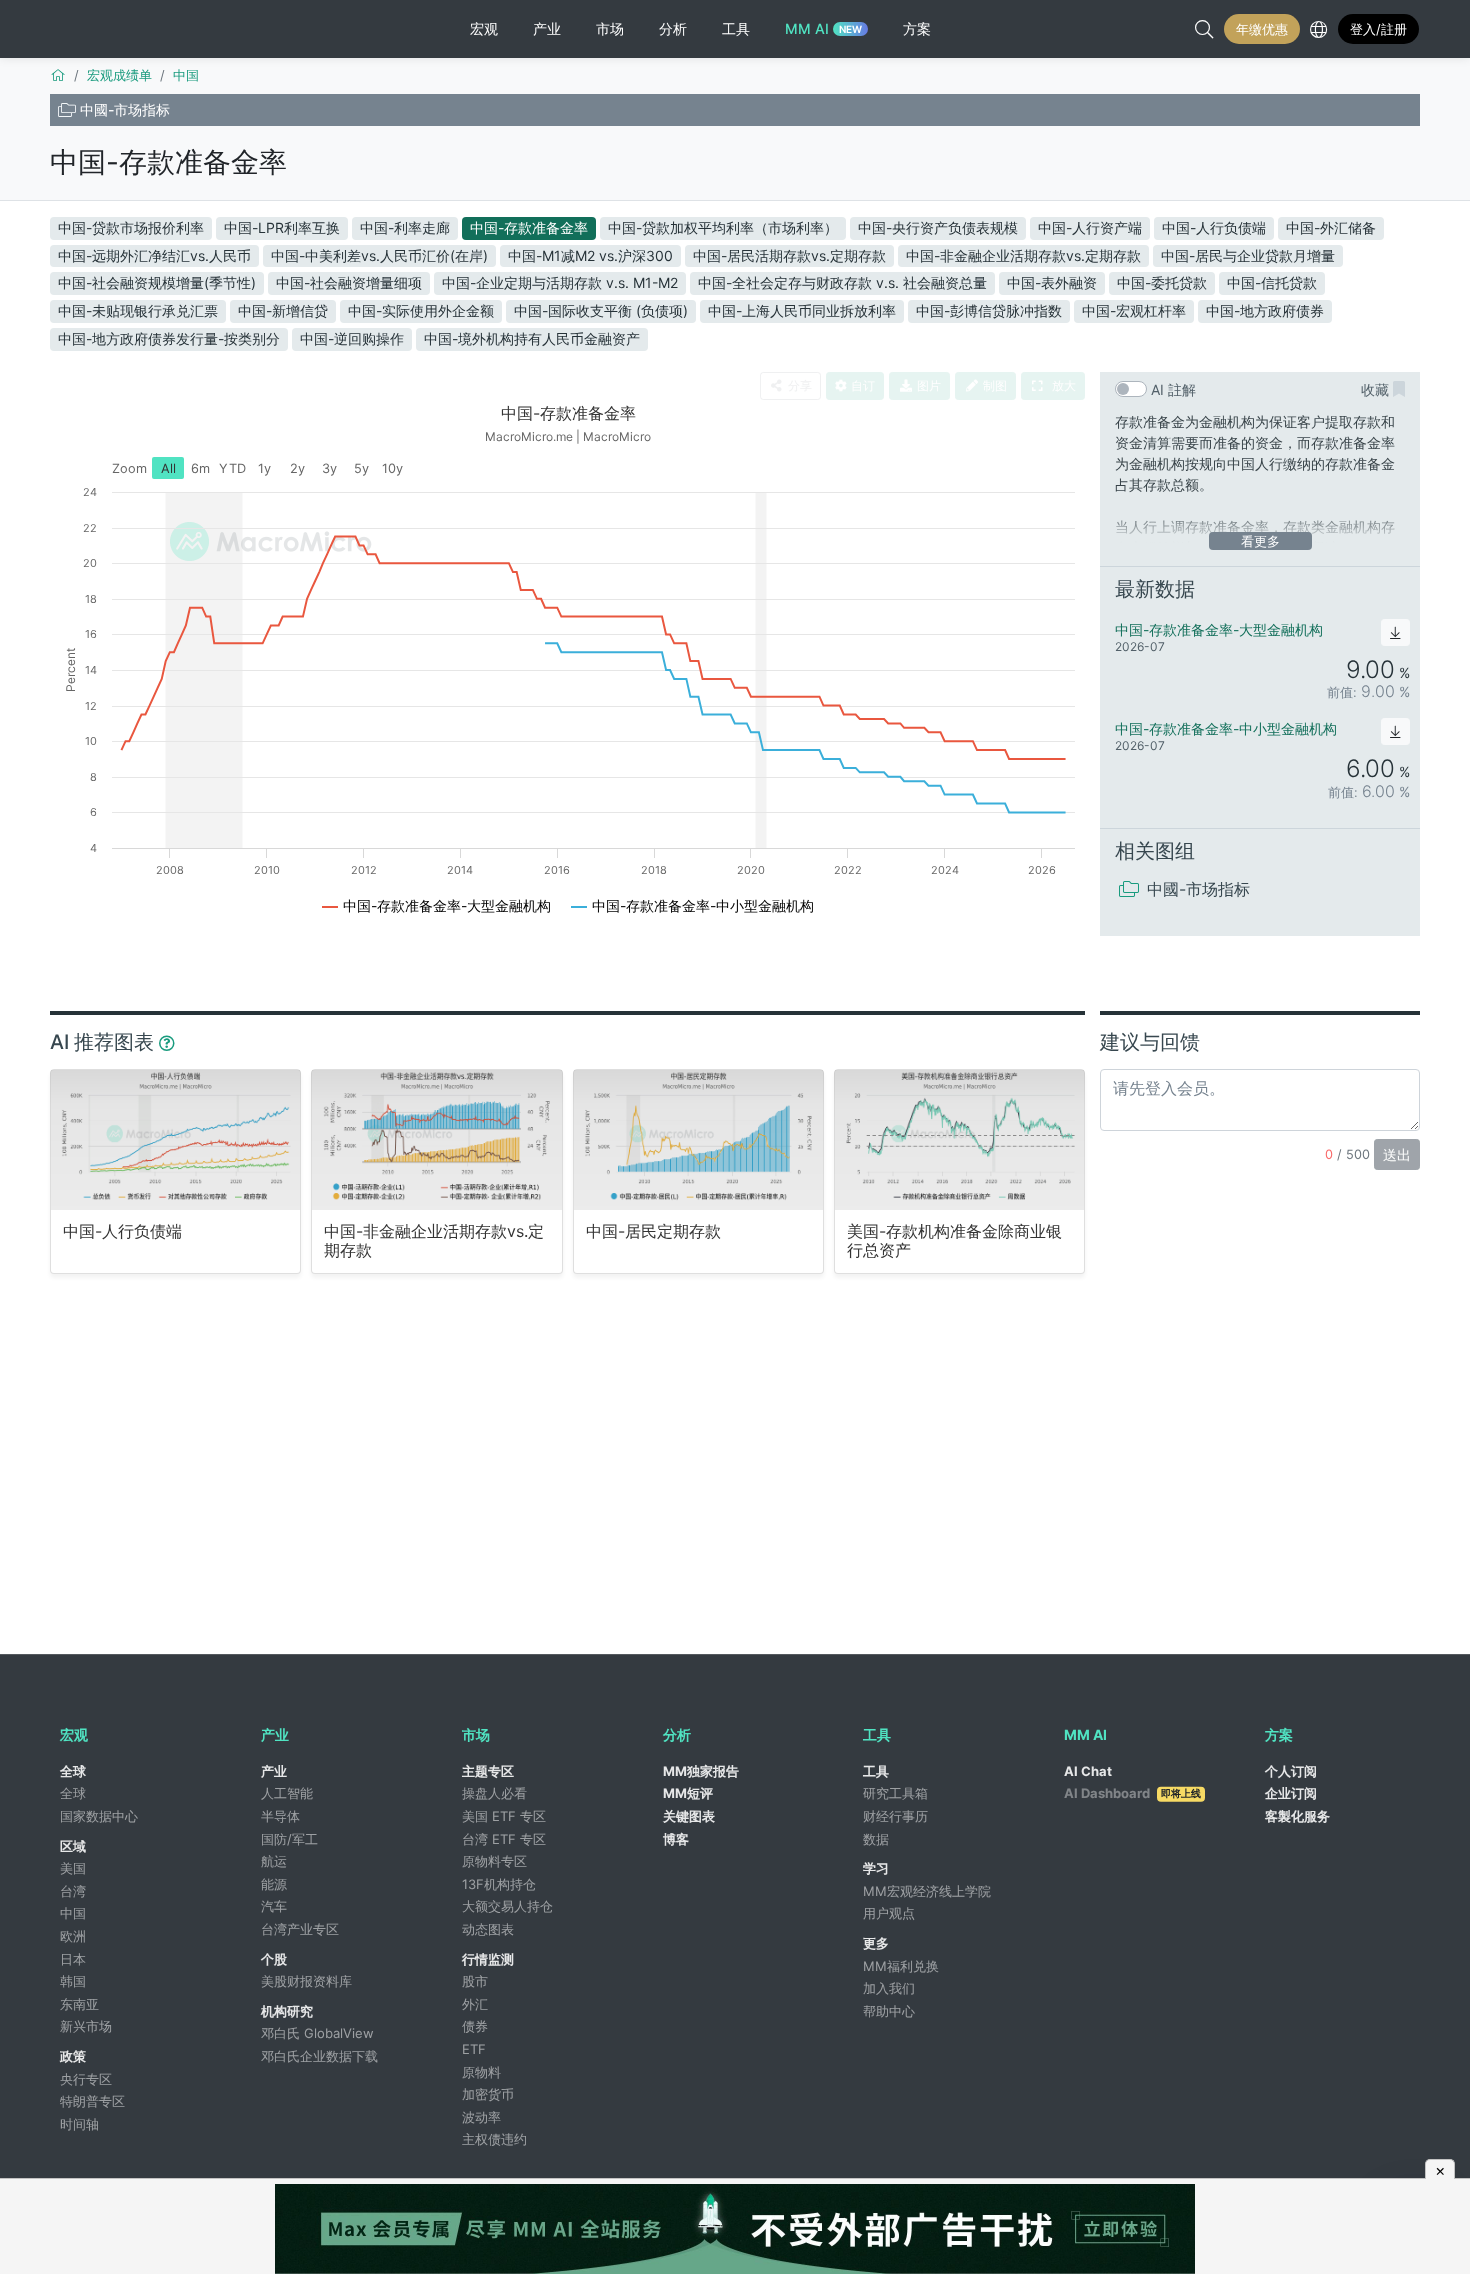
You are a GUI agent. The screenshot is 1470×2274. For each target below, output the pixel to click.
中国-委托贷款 (1162, 282)
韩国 (73, 1981)
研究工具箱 (895, 1793)
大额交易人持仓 (507, 1906)
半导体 (280, 1816)
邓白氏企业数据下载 (319, 2056)
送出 (1397, 1154)
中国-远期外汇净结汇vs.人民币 (154, 255)
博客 (676, 1839)
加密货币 (488, 2094)
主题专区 (488, 1771)
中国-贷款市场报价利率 (131, 227)
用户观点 (889, 1913)
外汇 (475, 2004)
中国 (73, 1913)
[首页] (58, 75)
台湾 (73, 1891)
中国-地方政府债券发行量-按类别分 (169, 338)
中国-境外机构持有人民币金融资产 (532, 338)
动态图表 (488, 1929)
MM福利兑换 (901, 1966)
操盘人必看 (494, 1793)
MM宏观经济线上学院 (927, 1891)
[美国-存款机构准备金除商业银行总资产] (959, 1139)
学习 (876, 1868)
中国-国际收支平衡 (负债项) (601, 310)
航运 (274, 1861)
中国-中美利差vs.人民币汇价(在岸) (379, 255)
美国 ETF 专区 (504, 1816)
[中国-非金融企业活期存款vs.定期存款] (436, 1139)
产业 (274, 1771)
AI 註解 (1173, 389)
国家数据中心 (99, 1816)
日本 (73, 1959)
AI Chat (1088, 1771)
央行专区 (86, 2079)
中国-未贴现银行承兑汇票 (138, 310)
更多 (876, 1943)
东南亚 (79, 2004)
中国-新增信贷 (283, 310)
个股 (274, 1959)
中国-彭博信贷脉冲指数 (989, 310)
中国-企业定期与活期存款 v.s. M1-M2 (560, 282)
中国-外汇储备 (1331, 227)
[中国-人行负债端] (175, 1139)
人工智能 (287, 1793)
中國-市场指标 (125, 109)
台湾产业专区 (300, 1929)
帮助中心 (889, 2011)
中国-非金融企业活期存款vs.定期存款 (1023, 255)
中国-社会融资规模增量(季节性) (157, 282)
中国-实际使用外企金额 (421, 310)
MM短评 (688, 1793)
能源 (274, 1884)
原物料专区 (494, 1861)
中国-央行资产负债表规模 (938, 227)
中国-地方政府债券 (1265, 310)
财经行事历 (895, 1816)
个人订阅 (1291, 1771)
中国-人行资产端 (1090, 227)
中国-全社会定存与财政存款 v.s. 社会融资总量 (842, 282)
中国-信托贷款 (1272, 282)
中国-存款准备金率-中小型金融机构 (1226, 728)
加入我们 (889, 1988)
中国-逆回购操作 (352, 338)
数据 (876, 1839)
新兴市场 (86, 2026)
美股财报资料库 (306, 1981)
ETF (474, 2049)
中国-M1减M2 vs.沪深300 (590, 255)
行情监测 (488, 1959)
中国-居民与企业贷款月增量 (1248, 255)
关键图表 (689, 1816)
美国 (73, 1868)
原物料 (481, 2072)
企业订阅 (1291, 1793)
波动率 (481, 2117)
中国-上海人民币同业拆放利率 (802, 310)
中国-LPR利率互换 (282, 227)
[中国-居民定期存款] (698, 1139)
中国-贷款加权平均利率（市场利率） (723, 227)
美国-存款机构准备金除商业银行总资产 (954, 1241)
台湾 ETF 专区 (504, 1839)
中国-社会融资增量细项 (349, 282)
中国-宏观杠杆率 (1134, 310)
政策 (73, 2056)
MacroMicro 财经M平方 (132, 29)
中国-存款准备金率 (168, 162)
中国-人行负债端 (1214, 227)
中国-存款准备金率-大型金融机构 (1219, 629)
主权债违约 (494, 2139)
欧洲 (73, 1936)
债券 (475, 2026)
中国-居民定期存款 (653, 1231)
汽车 (274, 1906)
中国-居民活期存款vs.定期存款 (789, 255)
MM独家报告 (701, 1771)
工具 (876, 1771)
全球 (73, 1771)
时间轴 (79, 2124)
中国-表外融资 (1052, 282)
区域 (73, 1846)
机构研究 (287, 2011)
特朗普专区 (92, 2101)
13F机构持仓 (499, 1884)
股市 (475, 1981)
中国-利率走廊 (405, 227)
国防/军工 (289, 1839)
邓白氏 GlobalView (317, 2033)
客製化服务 (1297, 1816)
